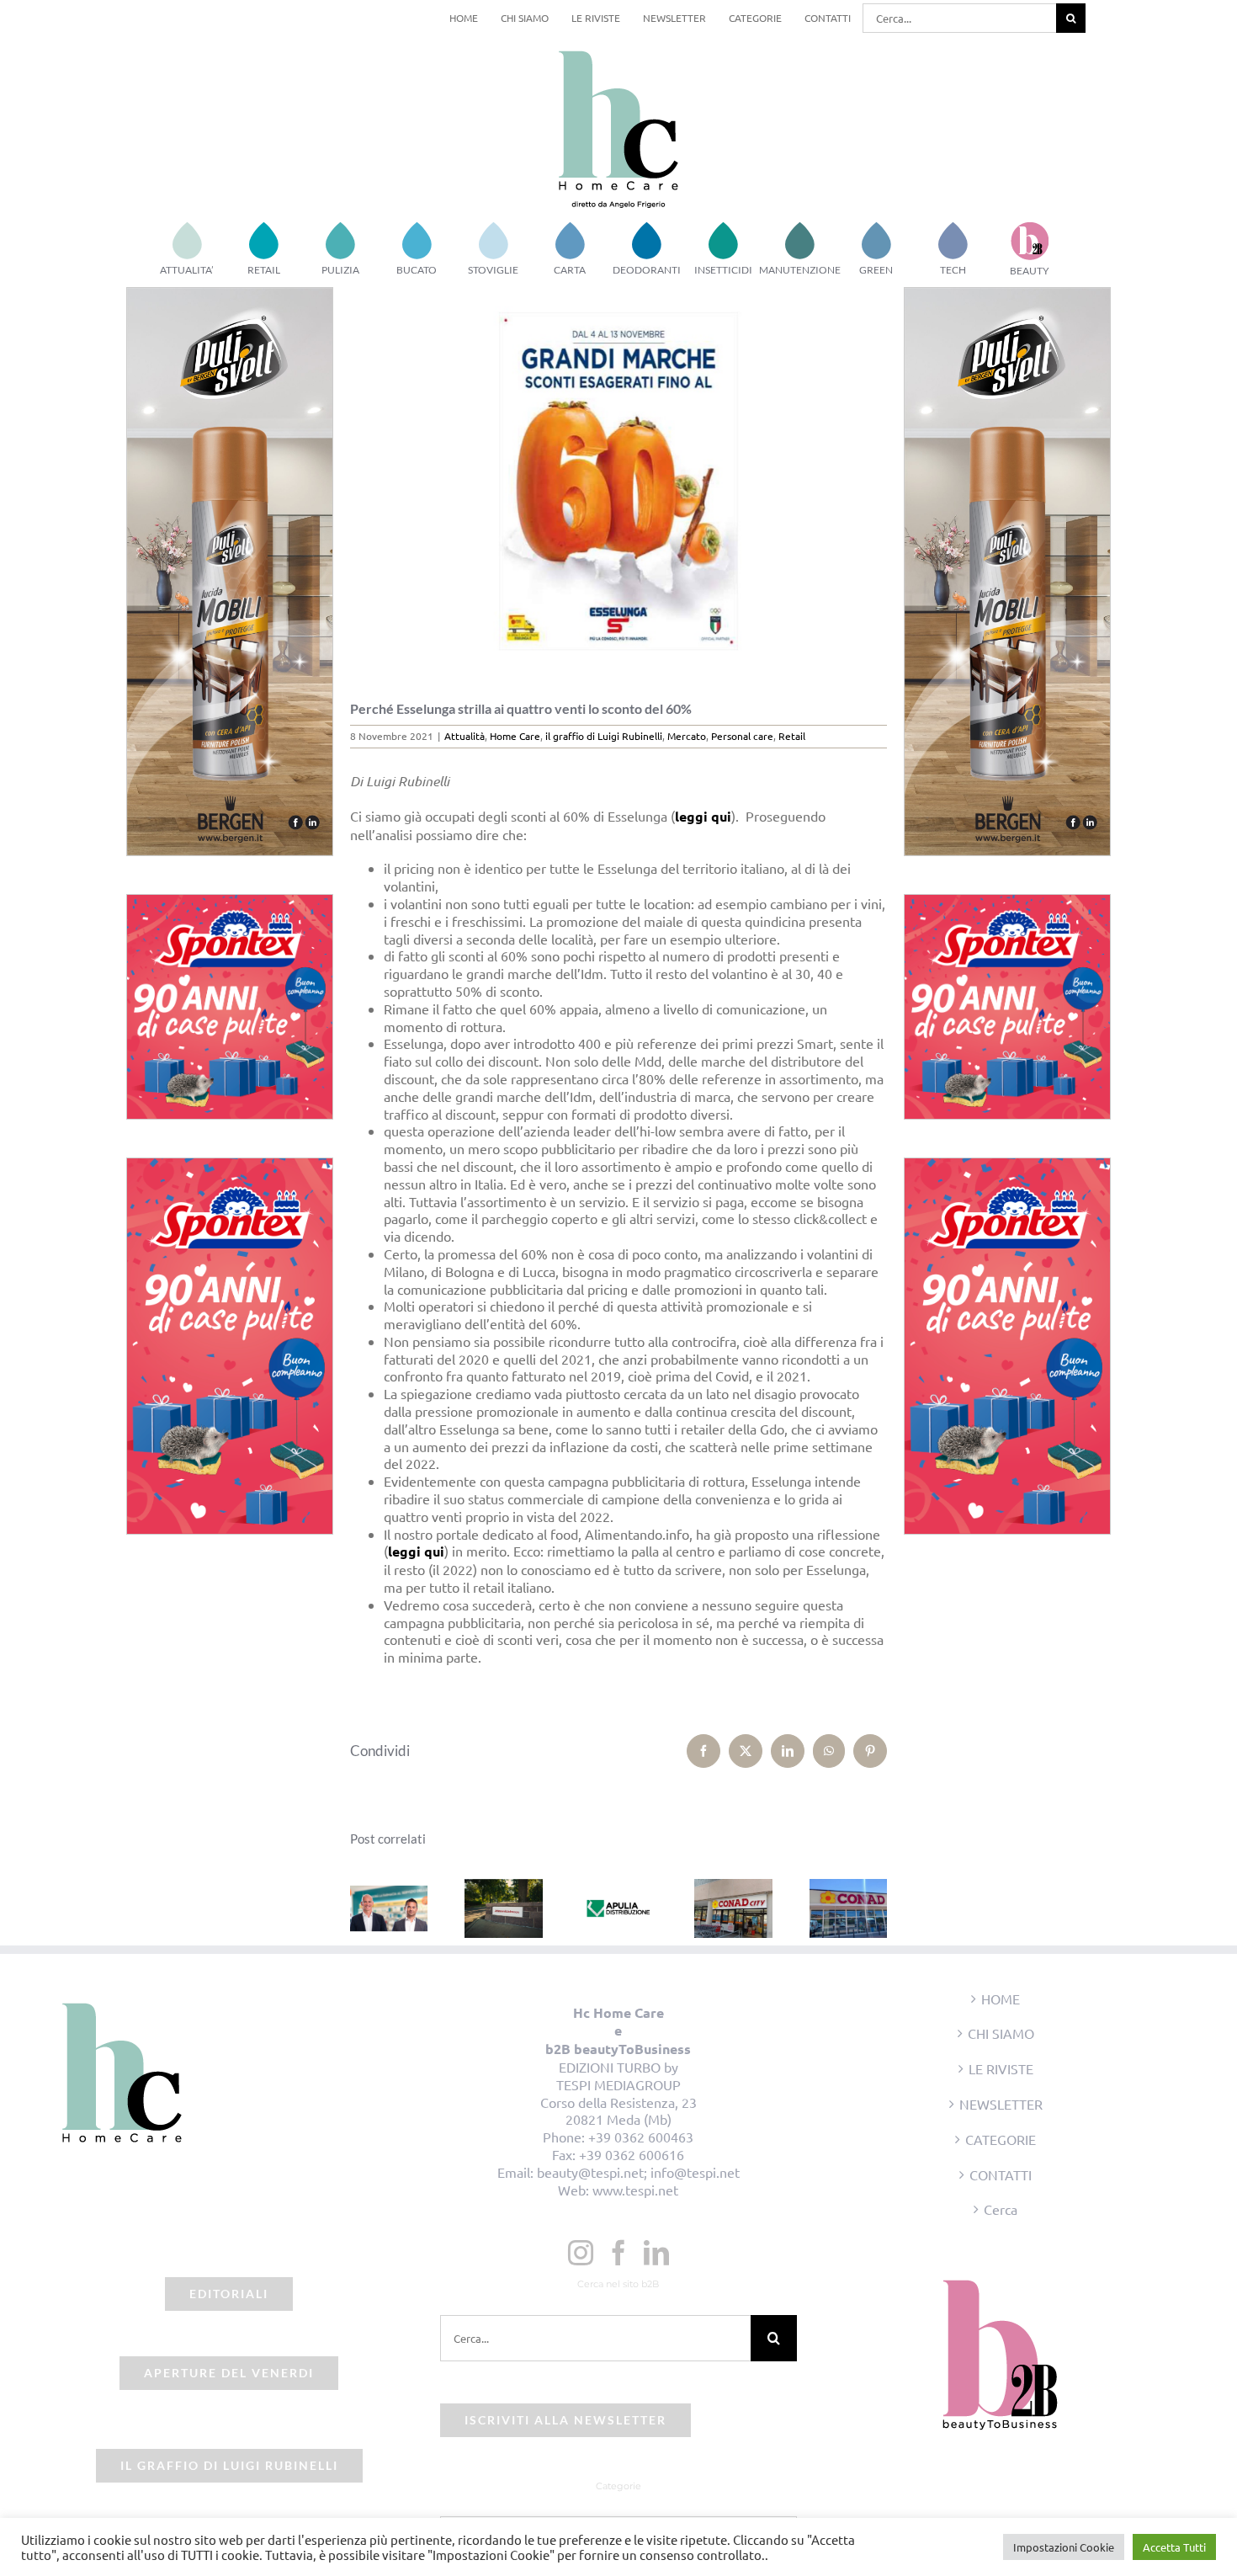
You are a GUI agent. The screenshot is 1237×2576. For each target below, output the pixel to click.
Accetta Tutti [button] (1174, 2547)
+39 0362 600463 (641, 2137)
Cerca (1001, 2209)
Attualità (465, 736)
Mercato (687, 736)
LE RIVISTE (1001, 2068)
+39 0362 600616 (632, 2154)
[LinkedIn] (656, 2253)
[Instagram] (581, 2253)
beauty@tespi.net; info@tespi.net (638, 2172)
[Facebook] (618, 2253)
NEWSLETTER (1001, 2104)
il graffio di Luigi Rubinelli (604, 736)
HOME (1001, 1999)
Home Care (515, 736)
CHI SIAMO (1001, 2033)
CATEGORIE (1001, 2139)
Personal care (742, 736)
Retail (792, 736)
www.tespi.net (635, 2190)
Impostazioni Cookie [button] (1064, 2547)
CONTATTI (1001, 2174)
